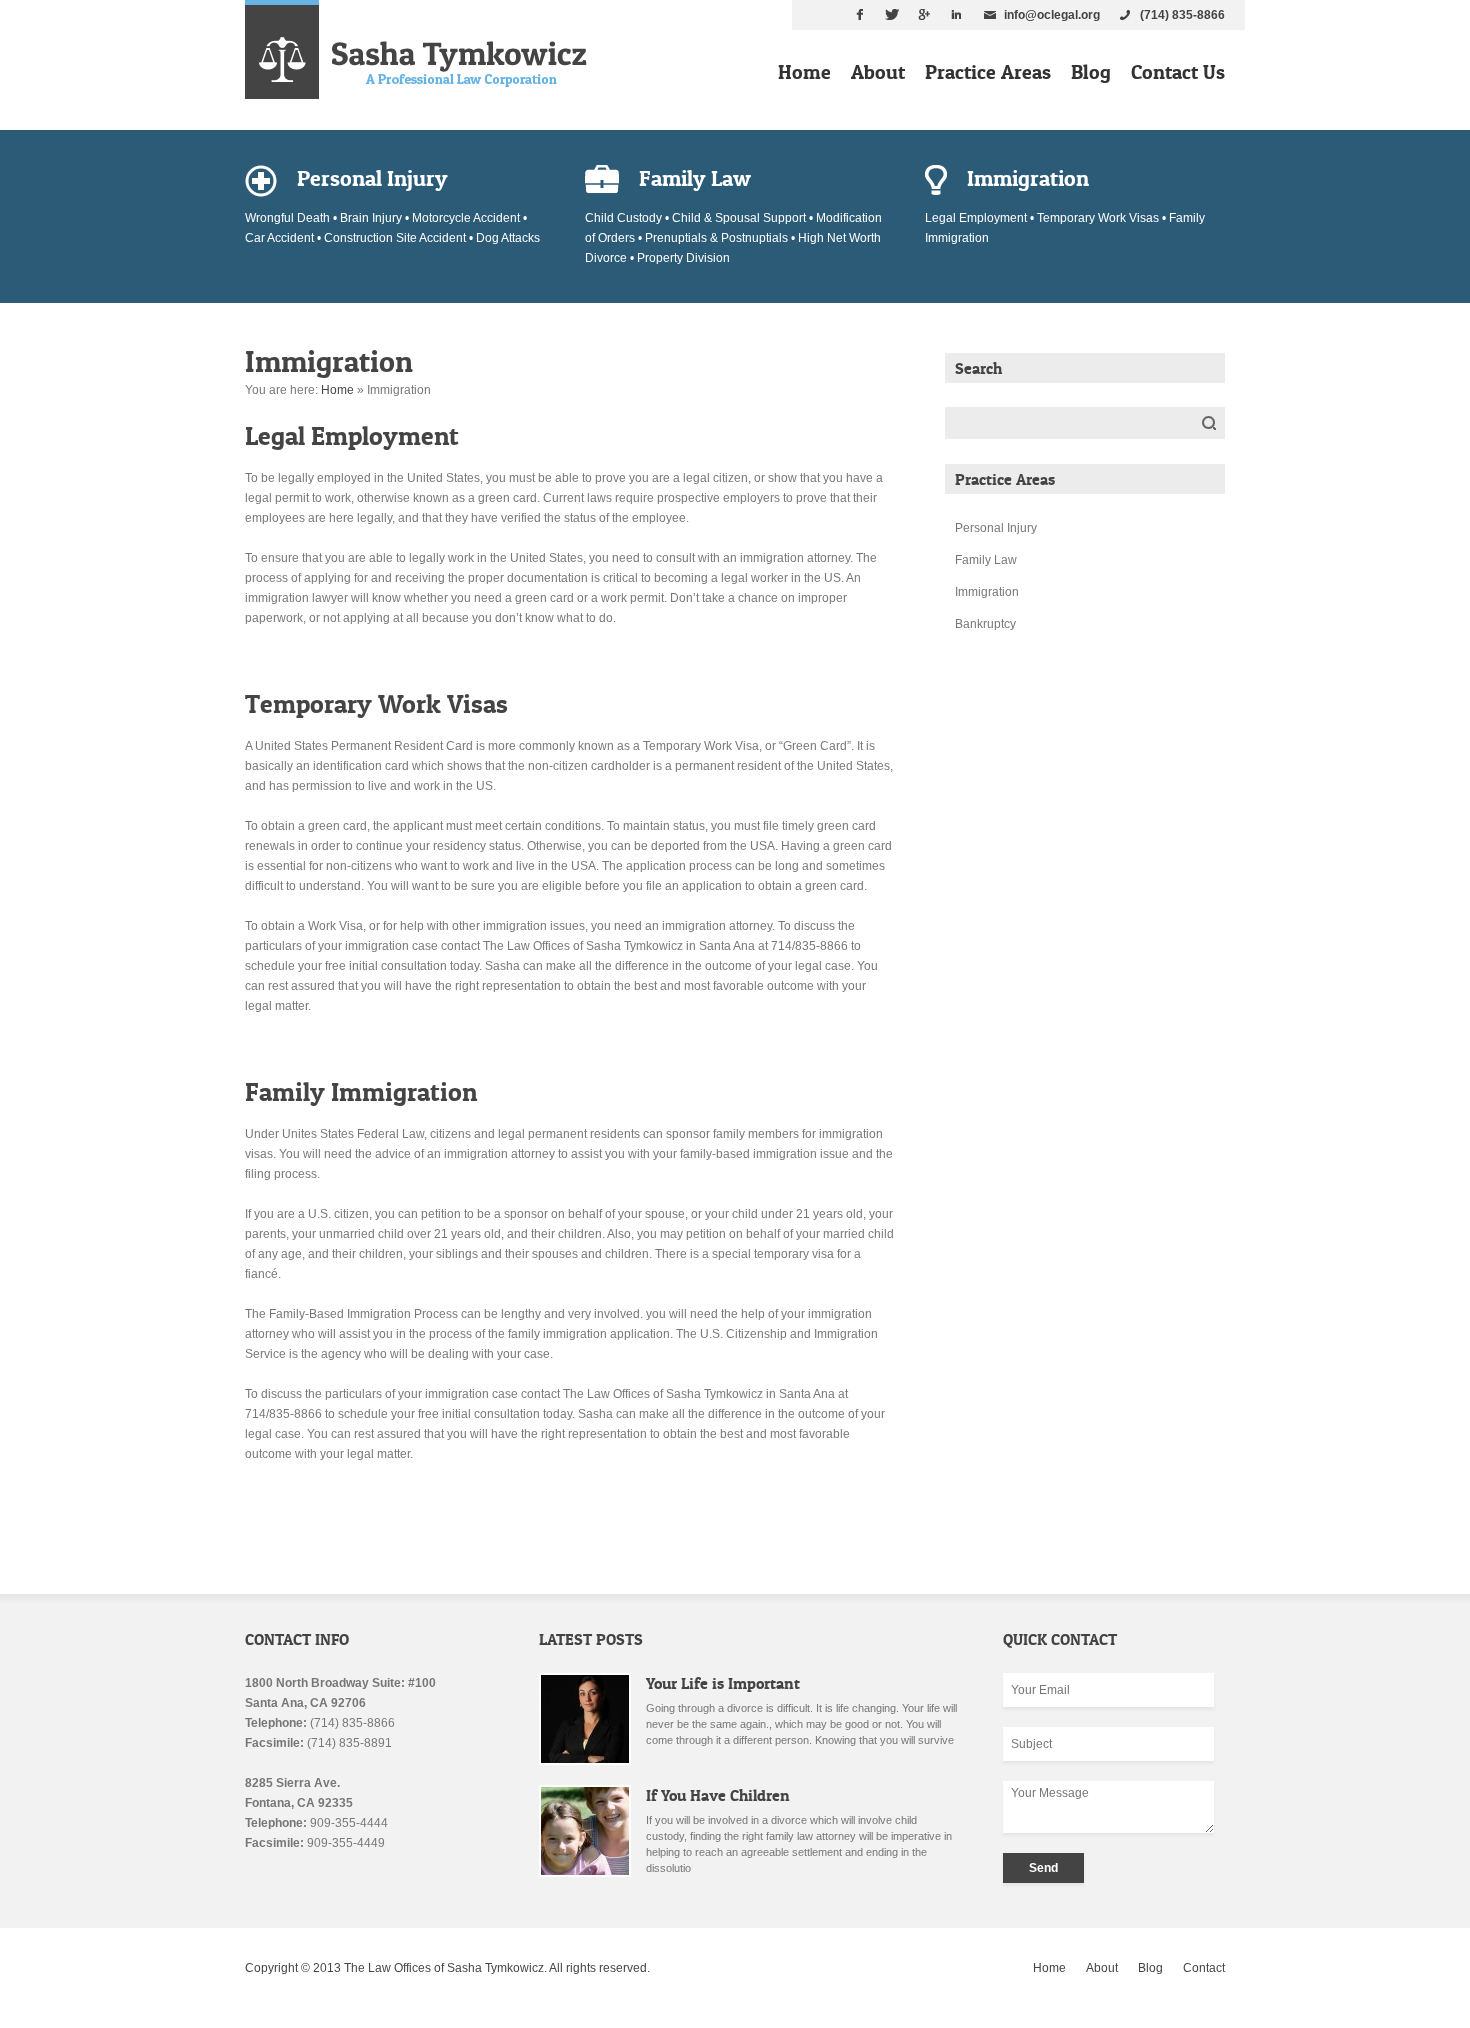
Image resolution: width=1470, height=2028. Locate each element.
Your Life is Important (723, 1683)
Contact (1204, 1968)
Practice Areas (988, 72)
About (878, 72)
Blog (1091, 72)
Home (804, 72)
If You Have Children (718, 1795)
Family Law (986, 560)
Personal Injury (996, 528)
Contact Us (1178, 72)
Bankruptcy (985, 624)
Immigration (987, 592)
